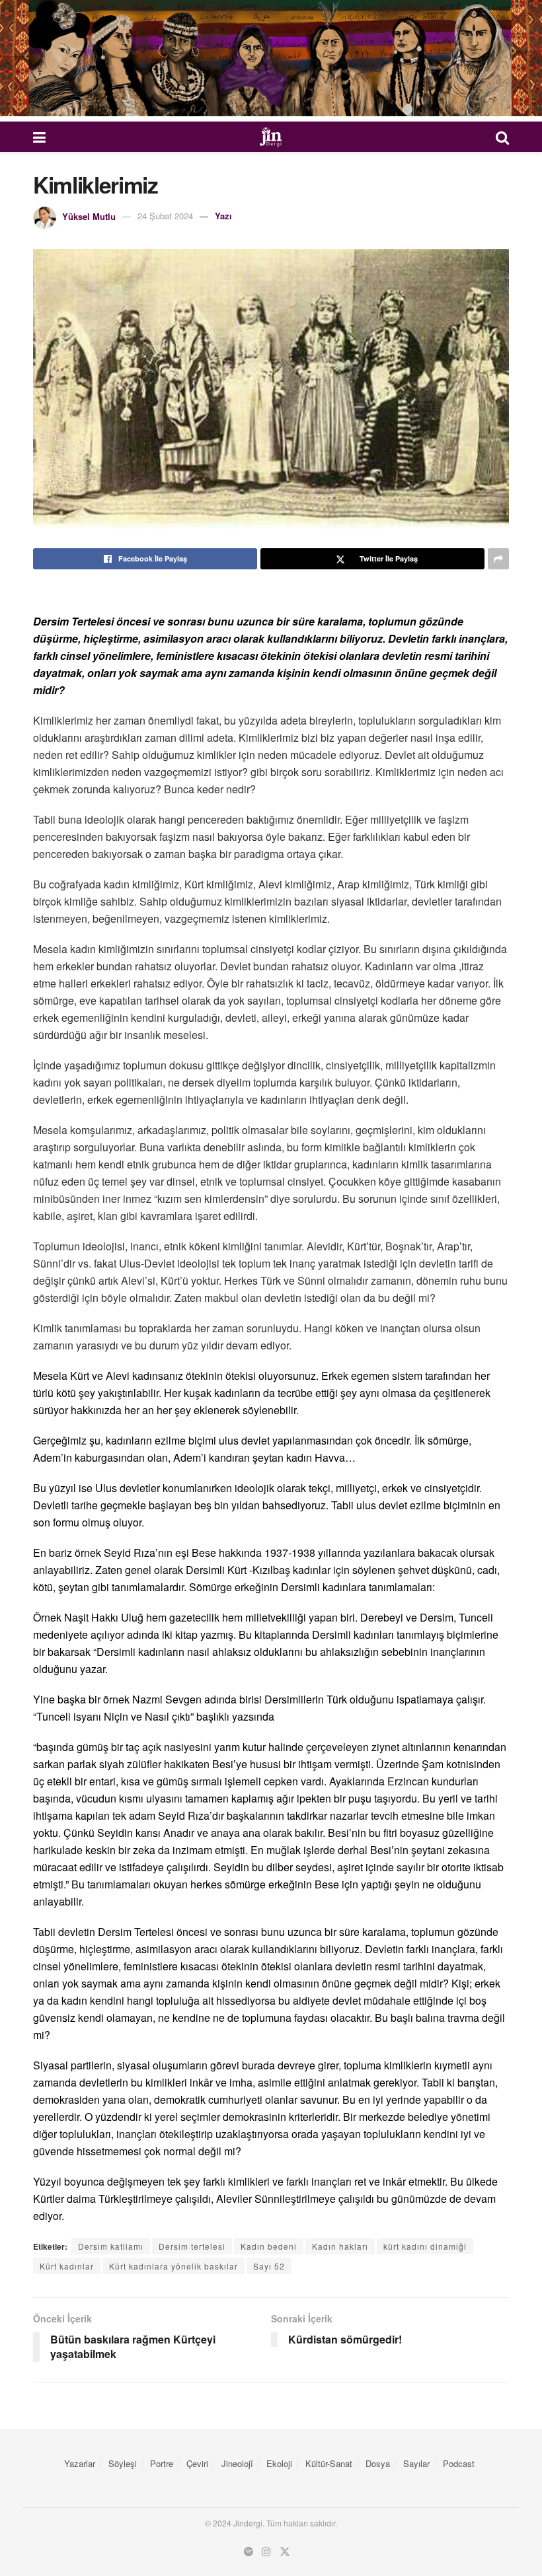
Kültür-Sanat (329, 2463)
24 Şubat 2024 (165, 216)
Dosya (378, 2463)
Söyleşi (123, 2463)
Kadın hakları (340, 2246)
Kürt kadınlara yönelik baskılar (174, 2266)
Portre (162, 2463)
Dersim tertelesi (192, 2246)
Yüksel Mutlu (89, 216)
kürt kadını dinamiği (425, 2246)
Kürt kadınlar (67, 2266)
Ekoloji (279, 2463)
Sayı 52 (269, 2266)
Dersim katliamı (111, 2246)
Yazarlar (80, 2463)
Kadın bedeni (269, 2246)
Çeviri (197, 2463)
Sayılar (416, 2463)
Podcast (459, 2463)
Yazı (223, 216)
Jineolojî (237, 2463)
